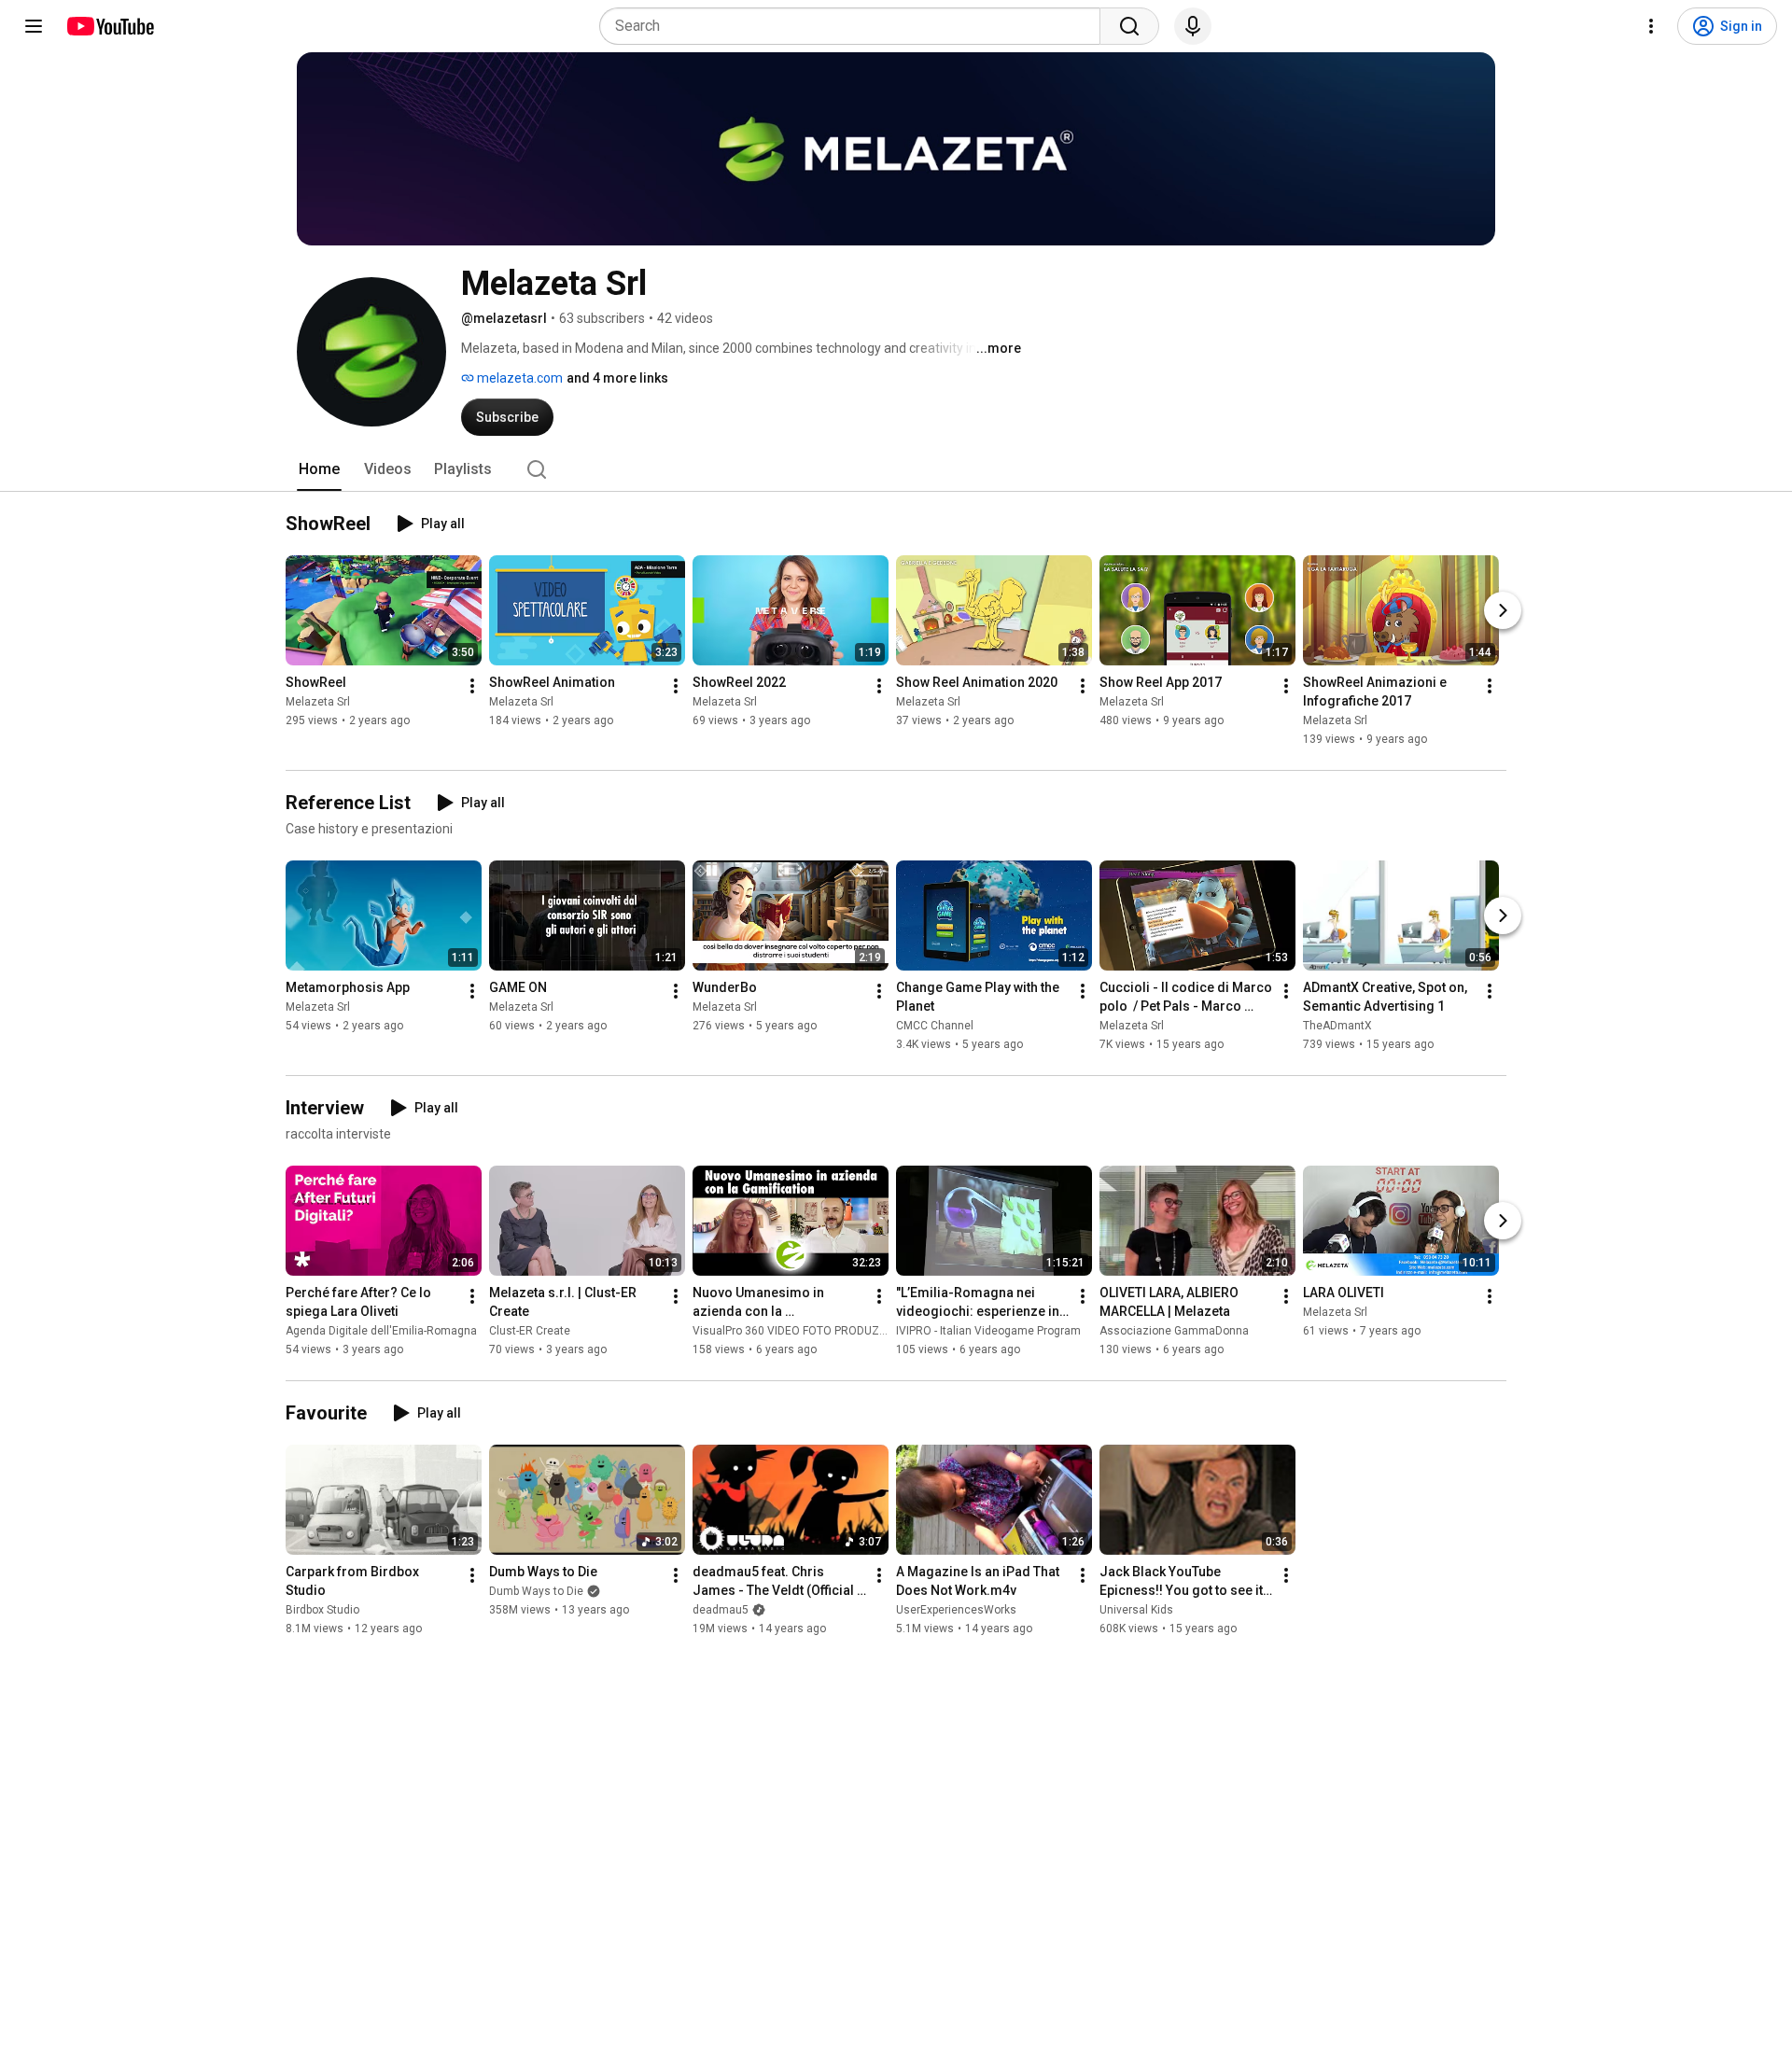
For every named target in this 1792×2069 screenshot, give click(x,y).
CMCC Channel (935, 1026)
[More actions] (472, 686)
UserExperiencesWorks (956, 1610)
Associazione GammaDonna (1174, 1331)
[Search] (1129, 26)
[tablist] (896, 469)
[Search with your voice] (1193, 26)
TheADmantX (1337, 1026)
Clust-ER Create (530, 1331)
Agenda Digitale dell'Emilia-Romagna (381, 1331)
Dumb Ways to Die (536, 1591)
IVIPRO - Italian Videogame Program (988, 1331)
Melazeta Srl (318, 702)
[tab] (319, 469)
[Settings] (1651, 26)
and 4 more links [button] (617, 378)
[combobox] (855, 26)
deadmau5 (721, 1610)
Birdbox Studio (322, 1610)
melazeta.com (518, 378)
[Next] (1503, 610)
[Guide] (34, 26)
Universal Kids (1136, 1610)
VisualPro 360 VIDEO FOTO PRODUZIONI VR (805, 1331)
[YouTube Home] (110, 26)
